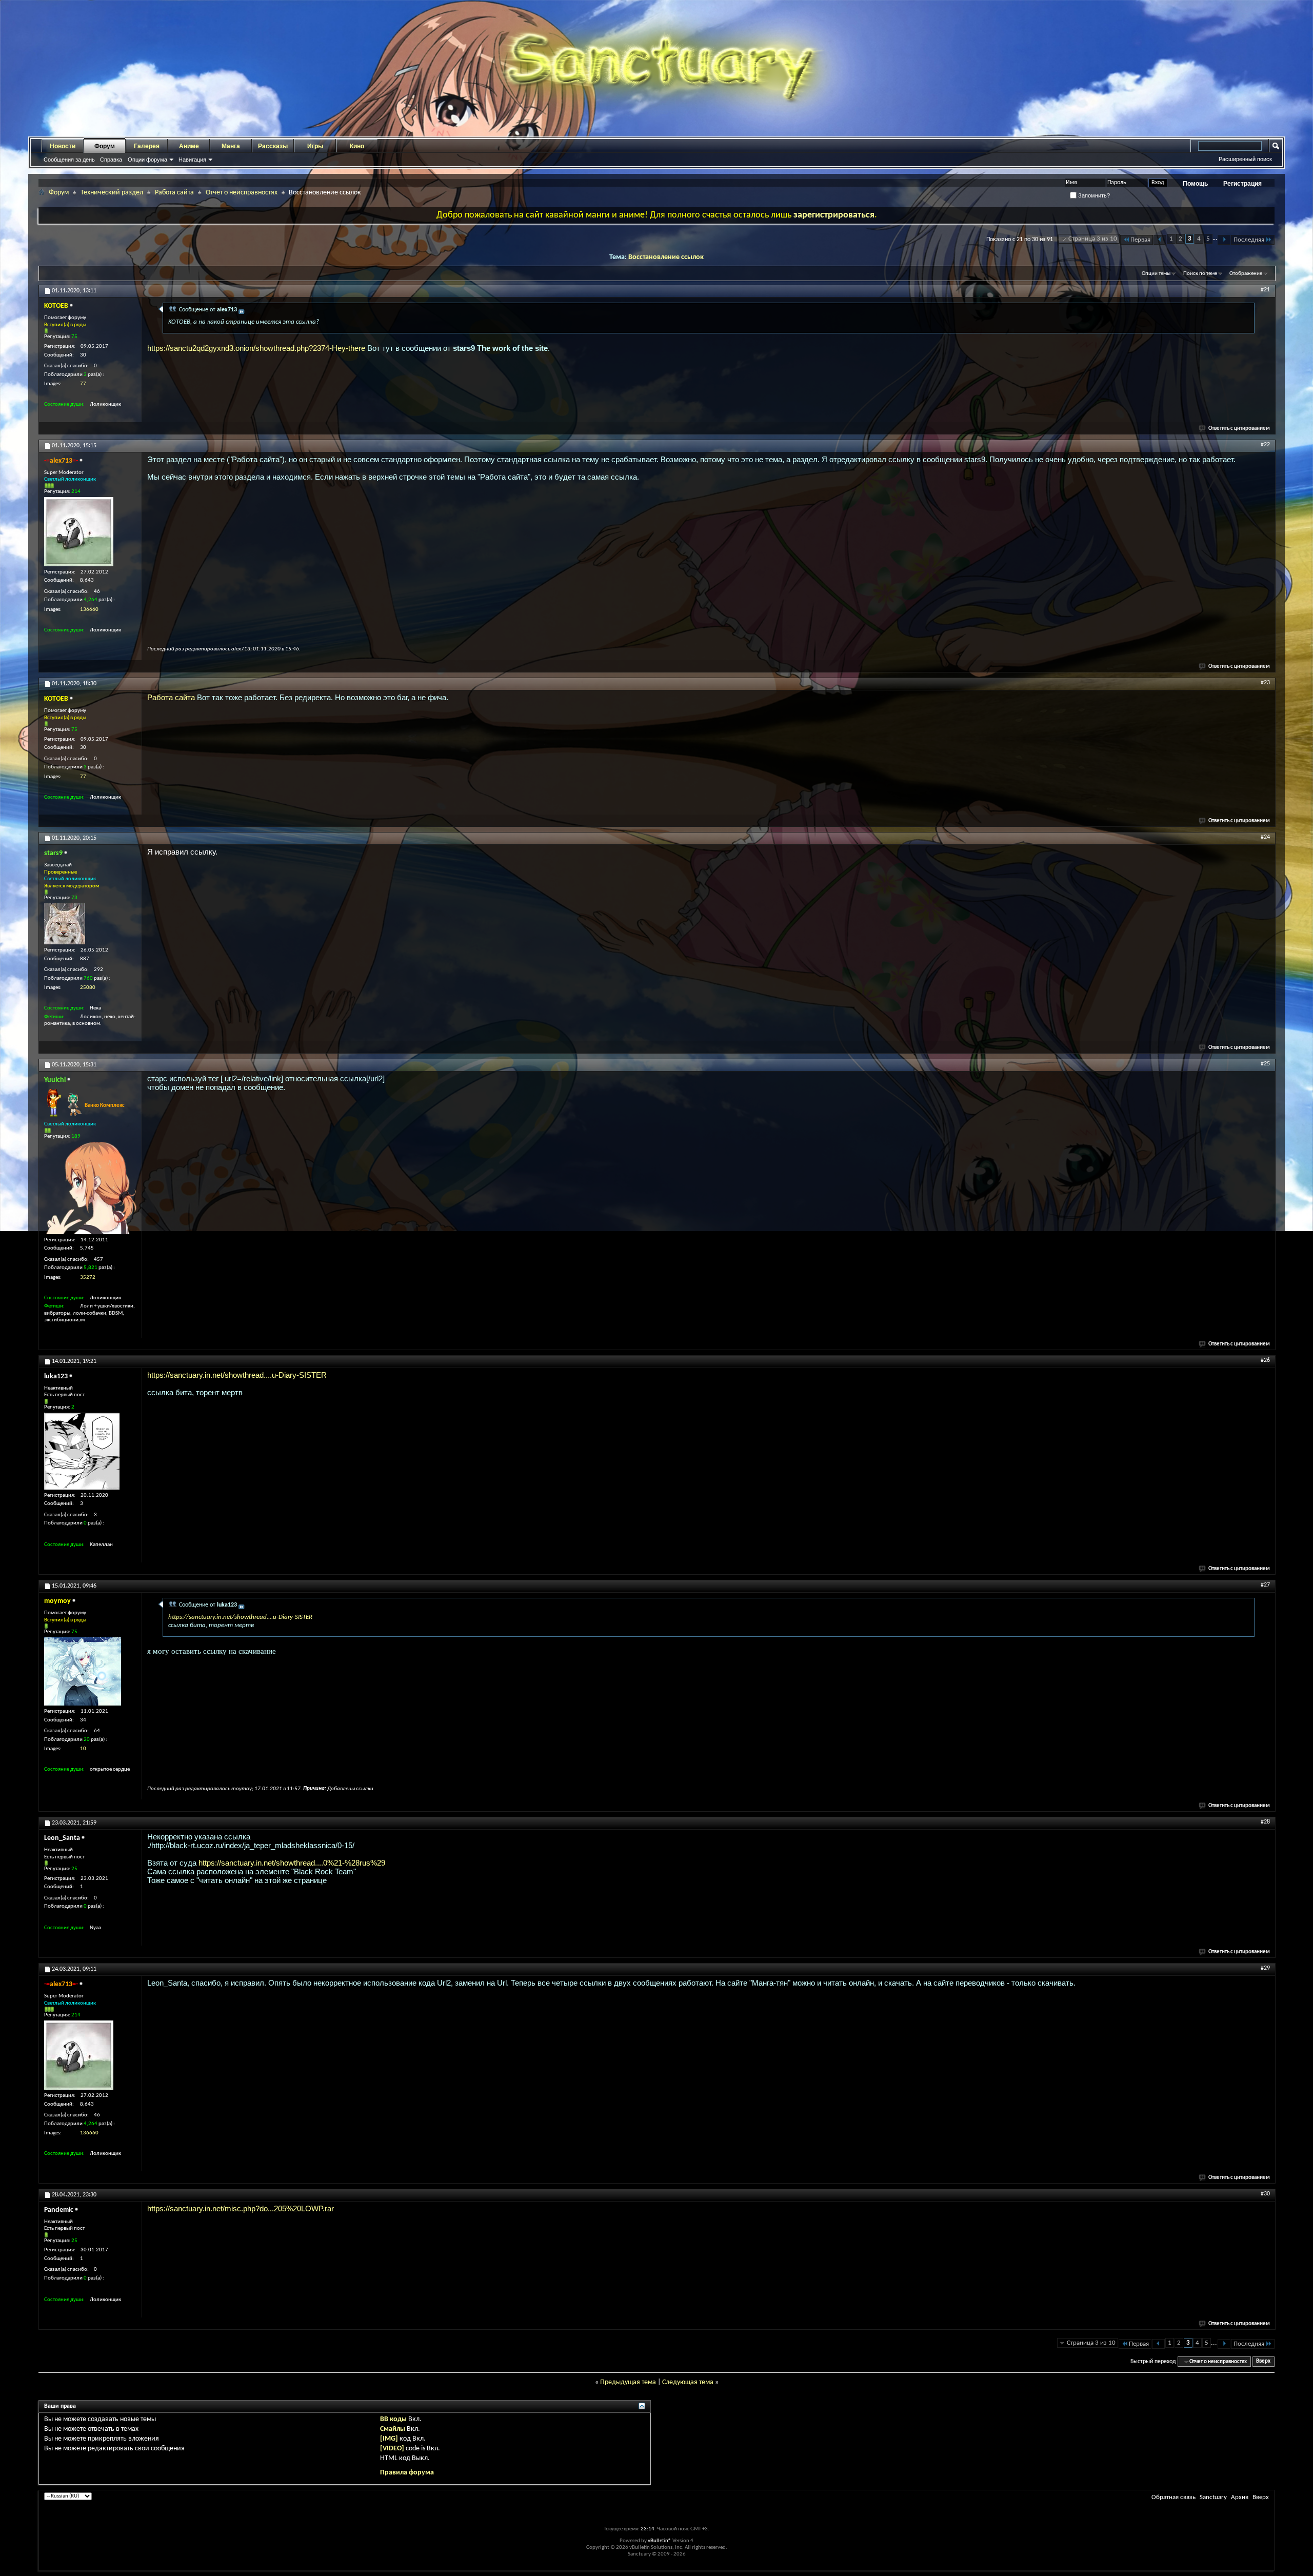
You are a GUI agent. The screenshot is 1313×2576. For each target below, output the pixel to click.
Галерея (147, 146)
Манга (231, 146)
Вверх (1263, 2362)
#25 (1265, 1064)
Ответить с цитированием (1239, 429)
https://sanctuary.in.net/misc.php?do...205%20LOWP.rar (241, 2208)
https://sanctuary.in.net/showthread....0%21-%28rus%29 (292, 1863)
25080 (88, 988)
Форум (105, 146)
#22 (1265, 445)
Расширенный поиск (1245, 159)
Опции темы (1156, 274)
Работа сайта (174, 193)
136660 (89, 610)
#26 (1265, 1360)
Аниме (189, 146)
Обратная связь (1173, 2497)
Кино (357, 146)
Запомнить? (1093, 195)
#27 (1265, 1585)
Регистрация (1242, 184)
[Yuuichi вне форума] (90, 1188)
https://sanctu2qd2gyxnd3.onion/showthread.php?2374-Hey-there (256, 348)
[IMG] (389, 2439)
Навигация (192, 160)
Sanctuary (1213, 2497)
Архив (1240, 2497)
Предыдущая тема (628, 2382)
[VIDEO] (392, 2449)
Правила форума (407, 2473)
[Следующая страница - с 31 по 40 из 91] (1224, 240)
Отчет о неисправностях (242, 193)
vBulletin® (660, 2541)
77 (83, 384)
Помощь (1195, 184)
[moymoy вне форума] (83, 1671)
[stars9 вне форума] (65, 924)
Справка (111, 160)
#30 (1265, 2194)
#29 (1265, 1968)
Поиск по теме (1200, 274)
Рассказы (273, 146)
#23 (1265, 683)
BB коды (393, 2419)
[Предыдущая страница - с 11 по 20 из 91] (1160, 240)
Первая (1140, 240)
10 (83, 1749)
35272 (88, 1277)
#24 (1265, 837)
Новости (63, 146)
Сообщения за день (69, 160)
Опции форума (147, 160)
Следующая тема (688, 2382)
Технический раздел (112, 193)
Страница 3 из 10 (1093, 239)
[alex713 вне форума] (79, 532)
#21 (1265, 290)
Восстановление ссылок (666, 257)
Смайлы (393, 2429)
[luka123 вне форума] (82, 1451)
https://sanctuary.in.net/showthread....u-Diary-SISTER (237, 1375)
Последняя (1249, 240)
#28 (1265, 1822)
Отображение (1246, 274)
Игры (315, 146)
